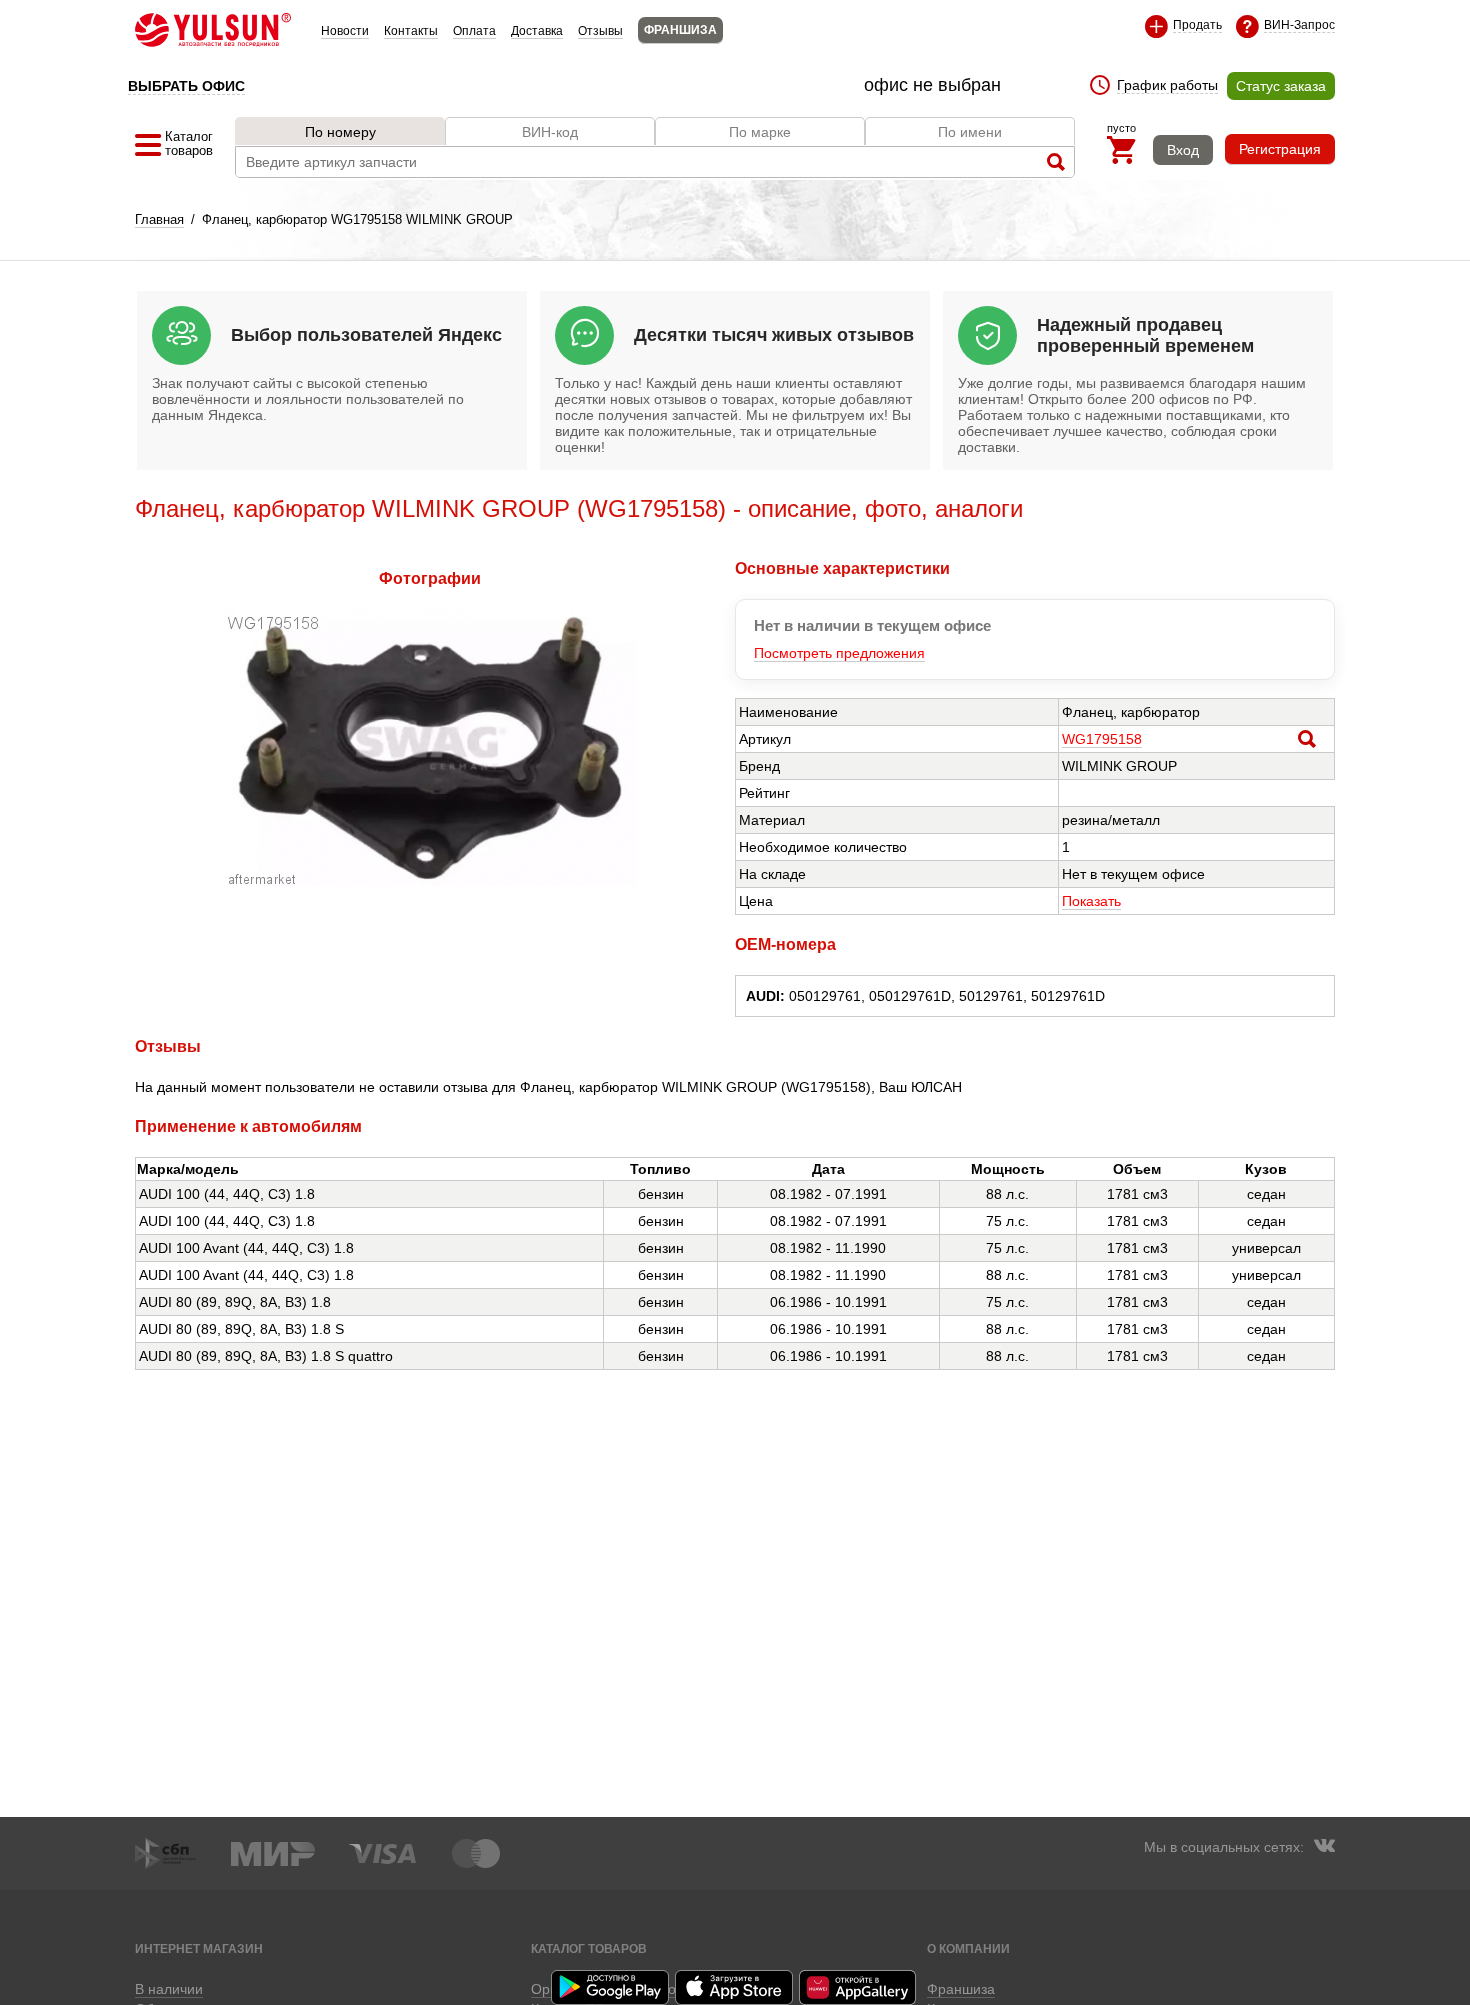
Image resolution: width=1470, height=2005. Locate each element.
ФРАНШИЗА (680, 30)
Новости (345, 31)
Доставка (537, 31)
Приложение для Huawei (859, 1987)
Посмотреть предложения (839, 653)
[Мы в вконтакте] (1324, 1848)
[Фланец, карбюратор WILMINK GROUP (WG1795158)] (430, 881)
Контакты (411, 31)
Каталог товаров (589, 1948)
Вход (1183, 150)
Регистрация (1280, 149)
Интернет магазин (199, 1948)
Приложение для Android (611, 1987)
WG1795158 (1102, 739)
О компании (968, 1948)
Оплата (474, 31)
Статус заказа (1281, 86)
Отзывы (600, 31)
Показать (1091, 901)
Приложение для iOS (735, 1987)
